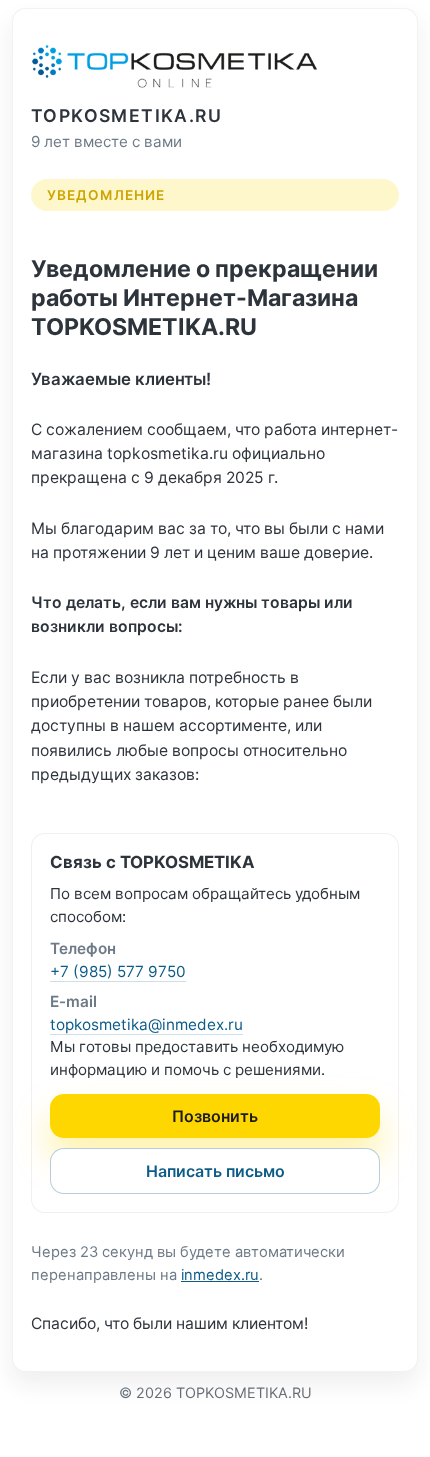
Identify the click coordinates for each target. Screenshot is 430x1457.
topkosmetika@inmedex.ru (146, 1024)
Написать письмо (215, 1171)
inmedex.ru (220, 1275)
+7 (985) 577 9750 (118, 971)
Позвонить (215, 1116)
